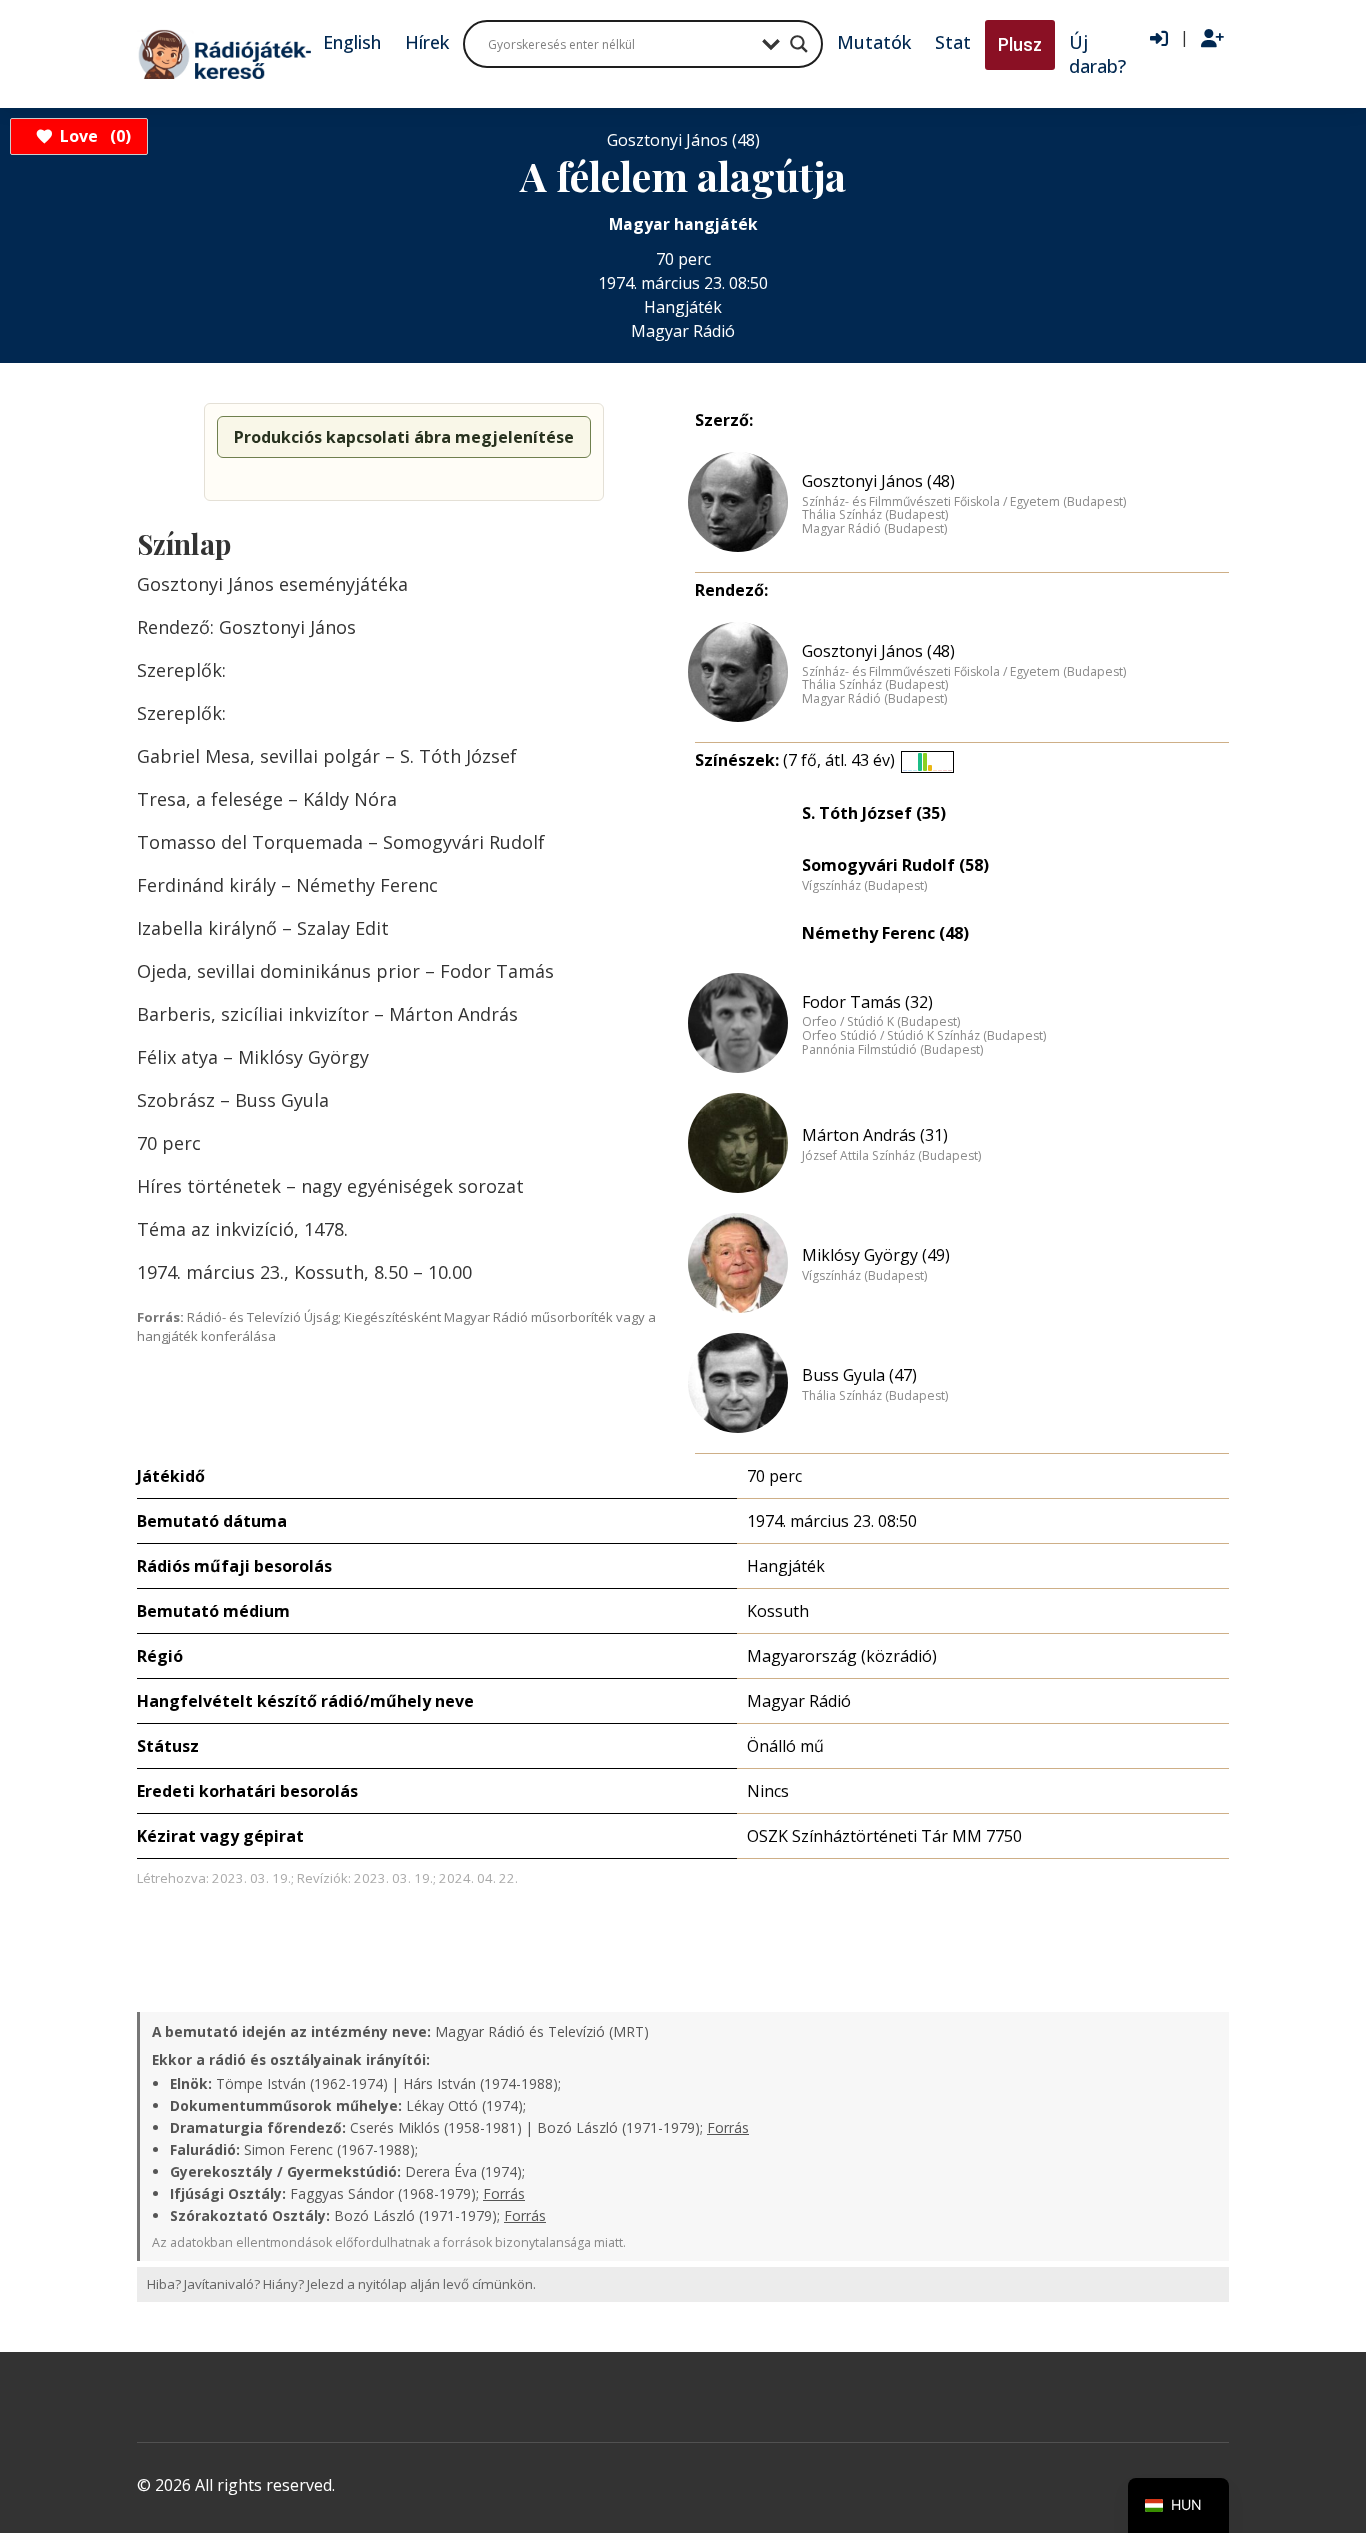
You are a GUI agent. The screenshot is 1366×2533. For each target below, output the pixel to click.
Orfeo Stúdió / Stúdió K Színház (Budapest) (924, 1036)
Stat (953, 42)
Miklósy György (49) (876, 1255)
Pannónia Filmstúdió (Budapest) (892, 1050)
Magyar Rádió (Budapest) (874, 529)
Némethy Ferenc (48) (885, 933)
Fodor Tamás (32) (867, 1002)
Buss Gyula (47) (859, 1375)
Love (92, 136)
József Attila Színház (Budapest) (891, 1156)
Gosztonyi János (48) (878, 481)
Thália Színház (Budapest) (875, 515)
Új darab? (1097, 54)
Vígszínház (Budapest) (864, 886)
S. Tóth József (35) (874, 813)
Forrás (728, 2127)
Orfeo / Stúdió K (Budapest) (881, 1022)
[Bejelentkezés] (1159, 39)
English (352, 42)
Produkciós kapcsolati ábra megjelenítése (404, 437)
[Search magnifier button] (799, 44)
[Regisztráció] (1212, 39)
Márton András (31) (875, 1135)
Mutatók (874, 42)
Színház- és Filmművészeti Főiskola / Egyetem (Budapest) (964, 502)
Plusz (1020, 44)
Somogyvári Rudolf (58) (895, 865)
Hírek (427, 42)
